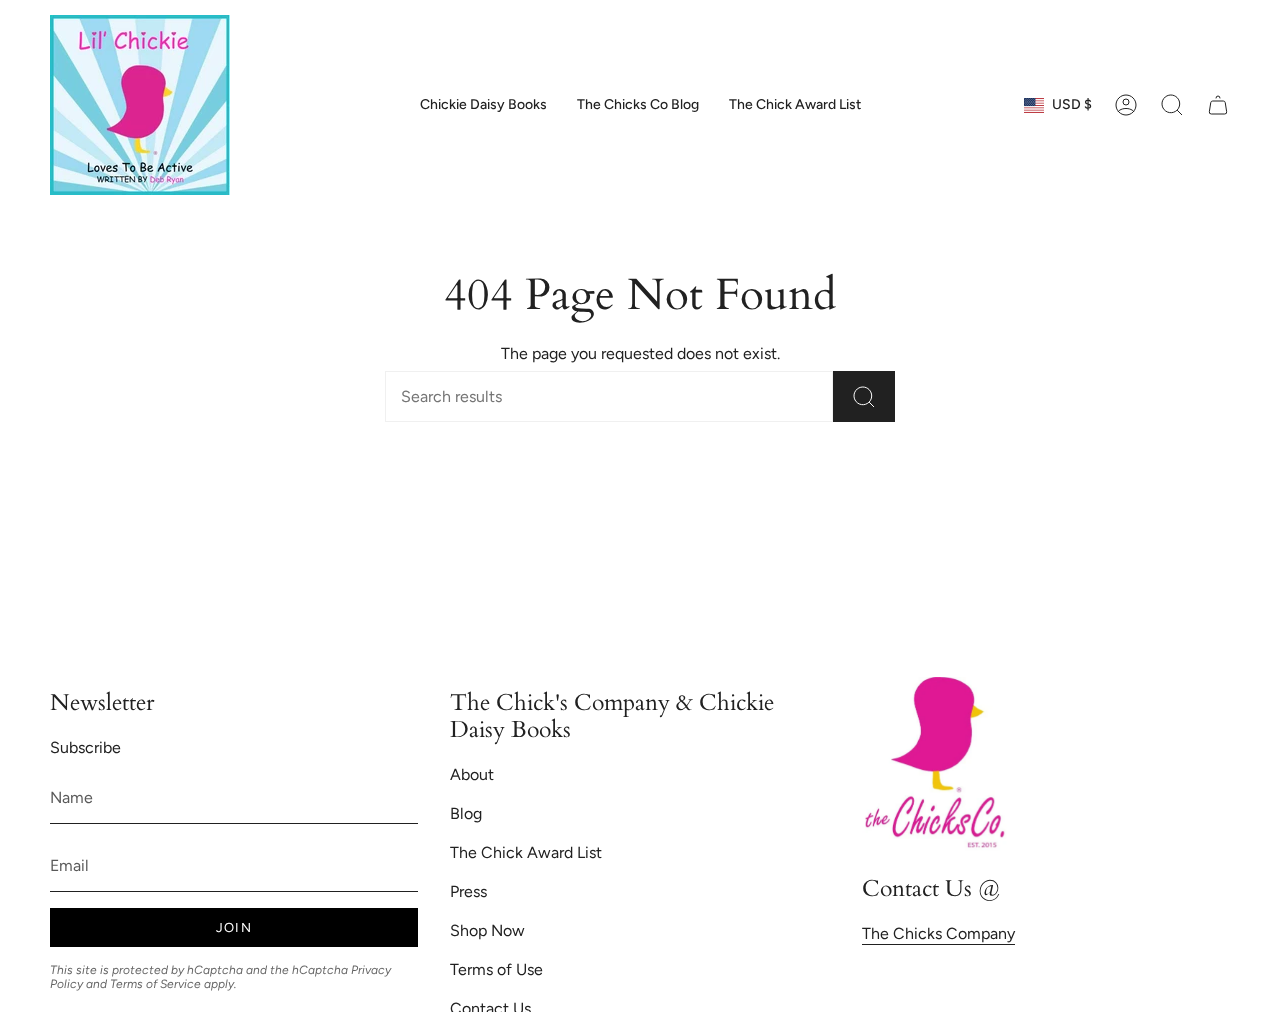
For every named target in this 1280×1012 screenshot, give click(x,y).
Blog (466, 813)
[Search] (864, 396)
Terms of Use (496, 969)
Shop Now (487, 930)
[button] (1172, 105)
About (472, 774)
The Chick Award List (526, 852)
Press (468, 891)
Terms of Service (155, 984)
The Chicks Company (938, 933)
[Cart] (1218, 105)
